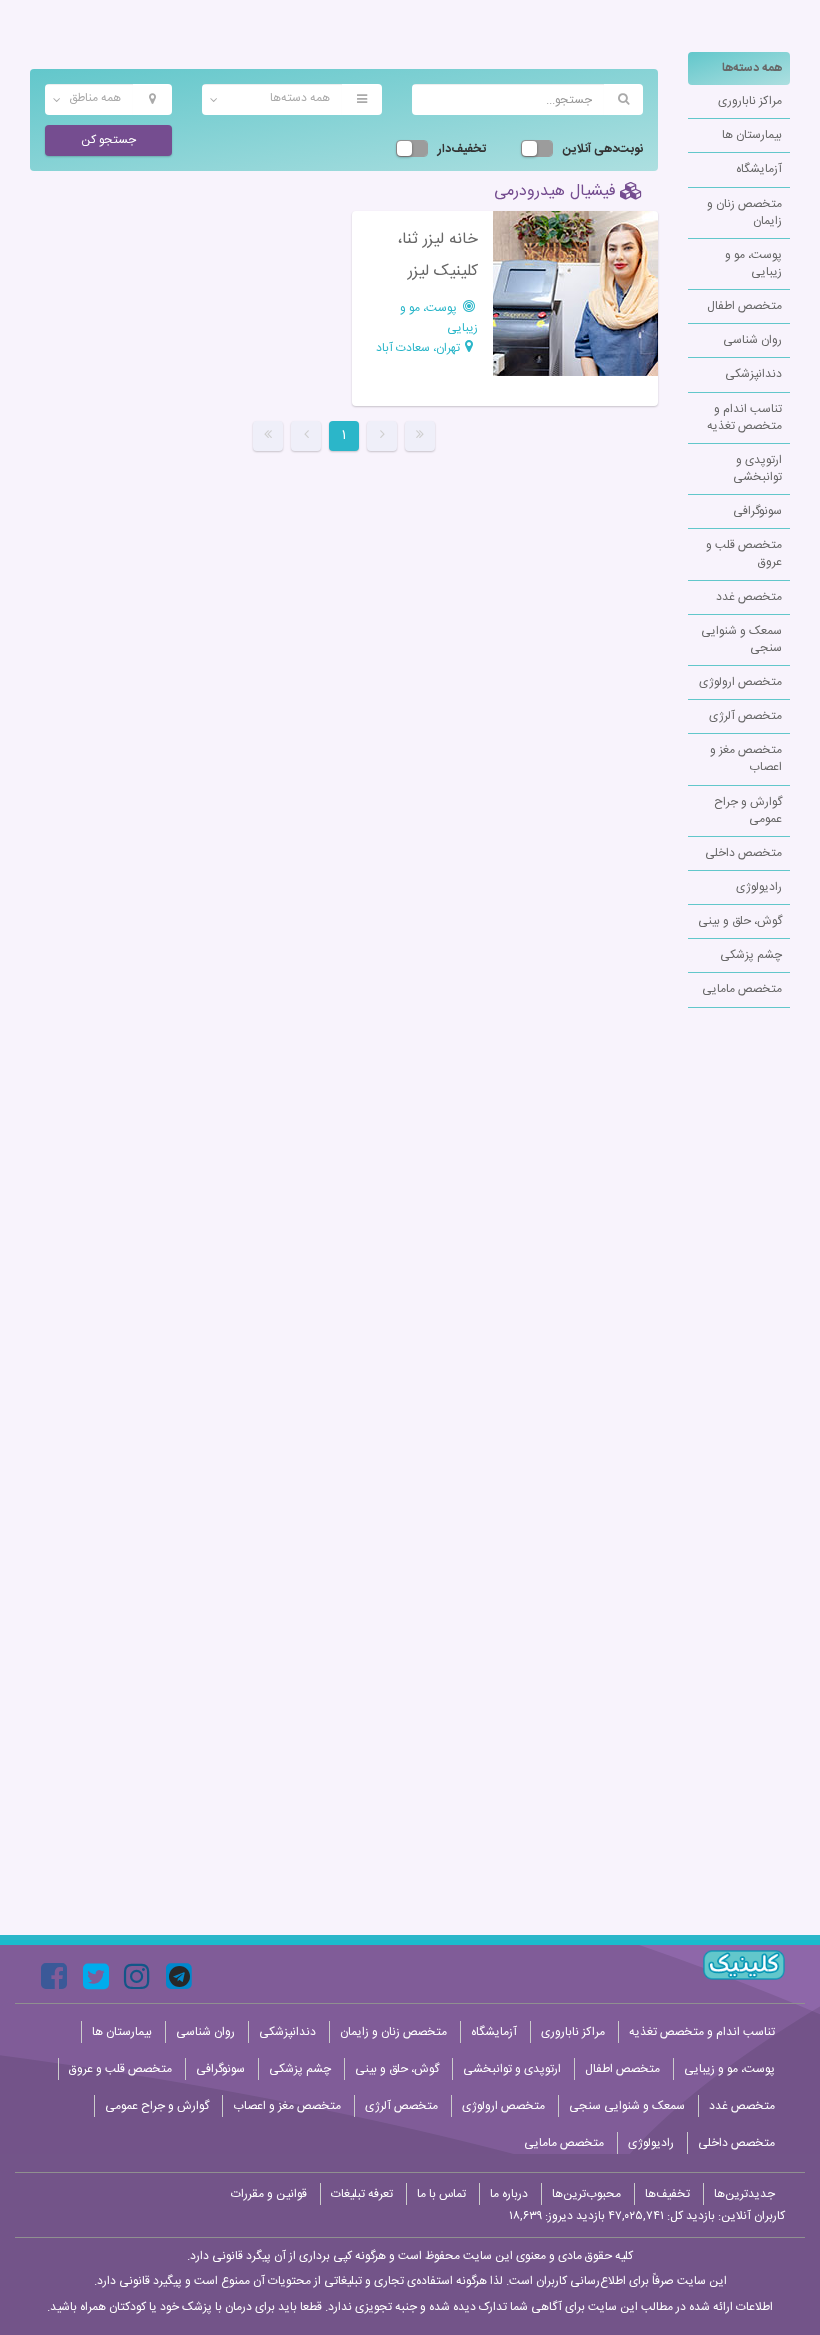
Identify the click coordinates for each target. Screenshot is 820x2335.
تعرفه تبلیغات (362, 2194)
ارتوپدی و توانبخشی (757, 468)
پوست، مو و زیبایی (753, 263)
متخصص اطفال (744, 306)
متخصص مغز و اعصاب (746, 758)
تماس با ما (441, 2194)
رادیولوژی (759, 887)
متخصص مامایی (742, 989)
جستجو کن (108, 140)
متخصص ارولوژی (740, 682)
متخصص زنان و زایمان (744, 212)
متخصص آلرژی (745, 716)
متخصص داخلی (743, 853)
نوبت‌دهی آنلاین (603, 149)
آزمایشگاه (759, 169)
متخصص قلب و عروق (744, 553)
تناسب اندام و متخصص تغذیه (744, 417)
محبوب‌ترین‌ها (586, 2194)
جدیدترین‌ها (744, 2194)
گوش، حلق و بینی (740, 921)
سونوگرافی (757, 511)
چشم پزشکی (751, 955)
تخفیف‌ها (667, 2194)
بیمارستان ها (752, 135)
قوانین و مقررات (269, 2194)
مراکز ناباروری (750, 101)
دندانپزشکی (753, 374)
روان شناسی (752, 340)
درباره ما (509, 2194)
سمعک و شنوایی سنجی (741, 639)
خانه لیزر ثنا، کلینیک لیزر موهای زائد (437, 271)
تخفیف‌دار (462, 149)
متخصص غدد (749, 597)
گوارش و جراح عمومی (748, 810)
